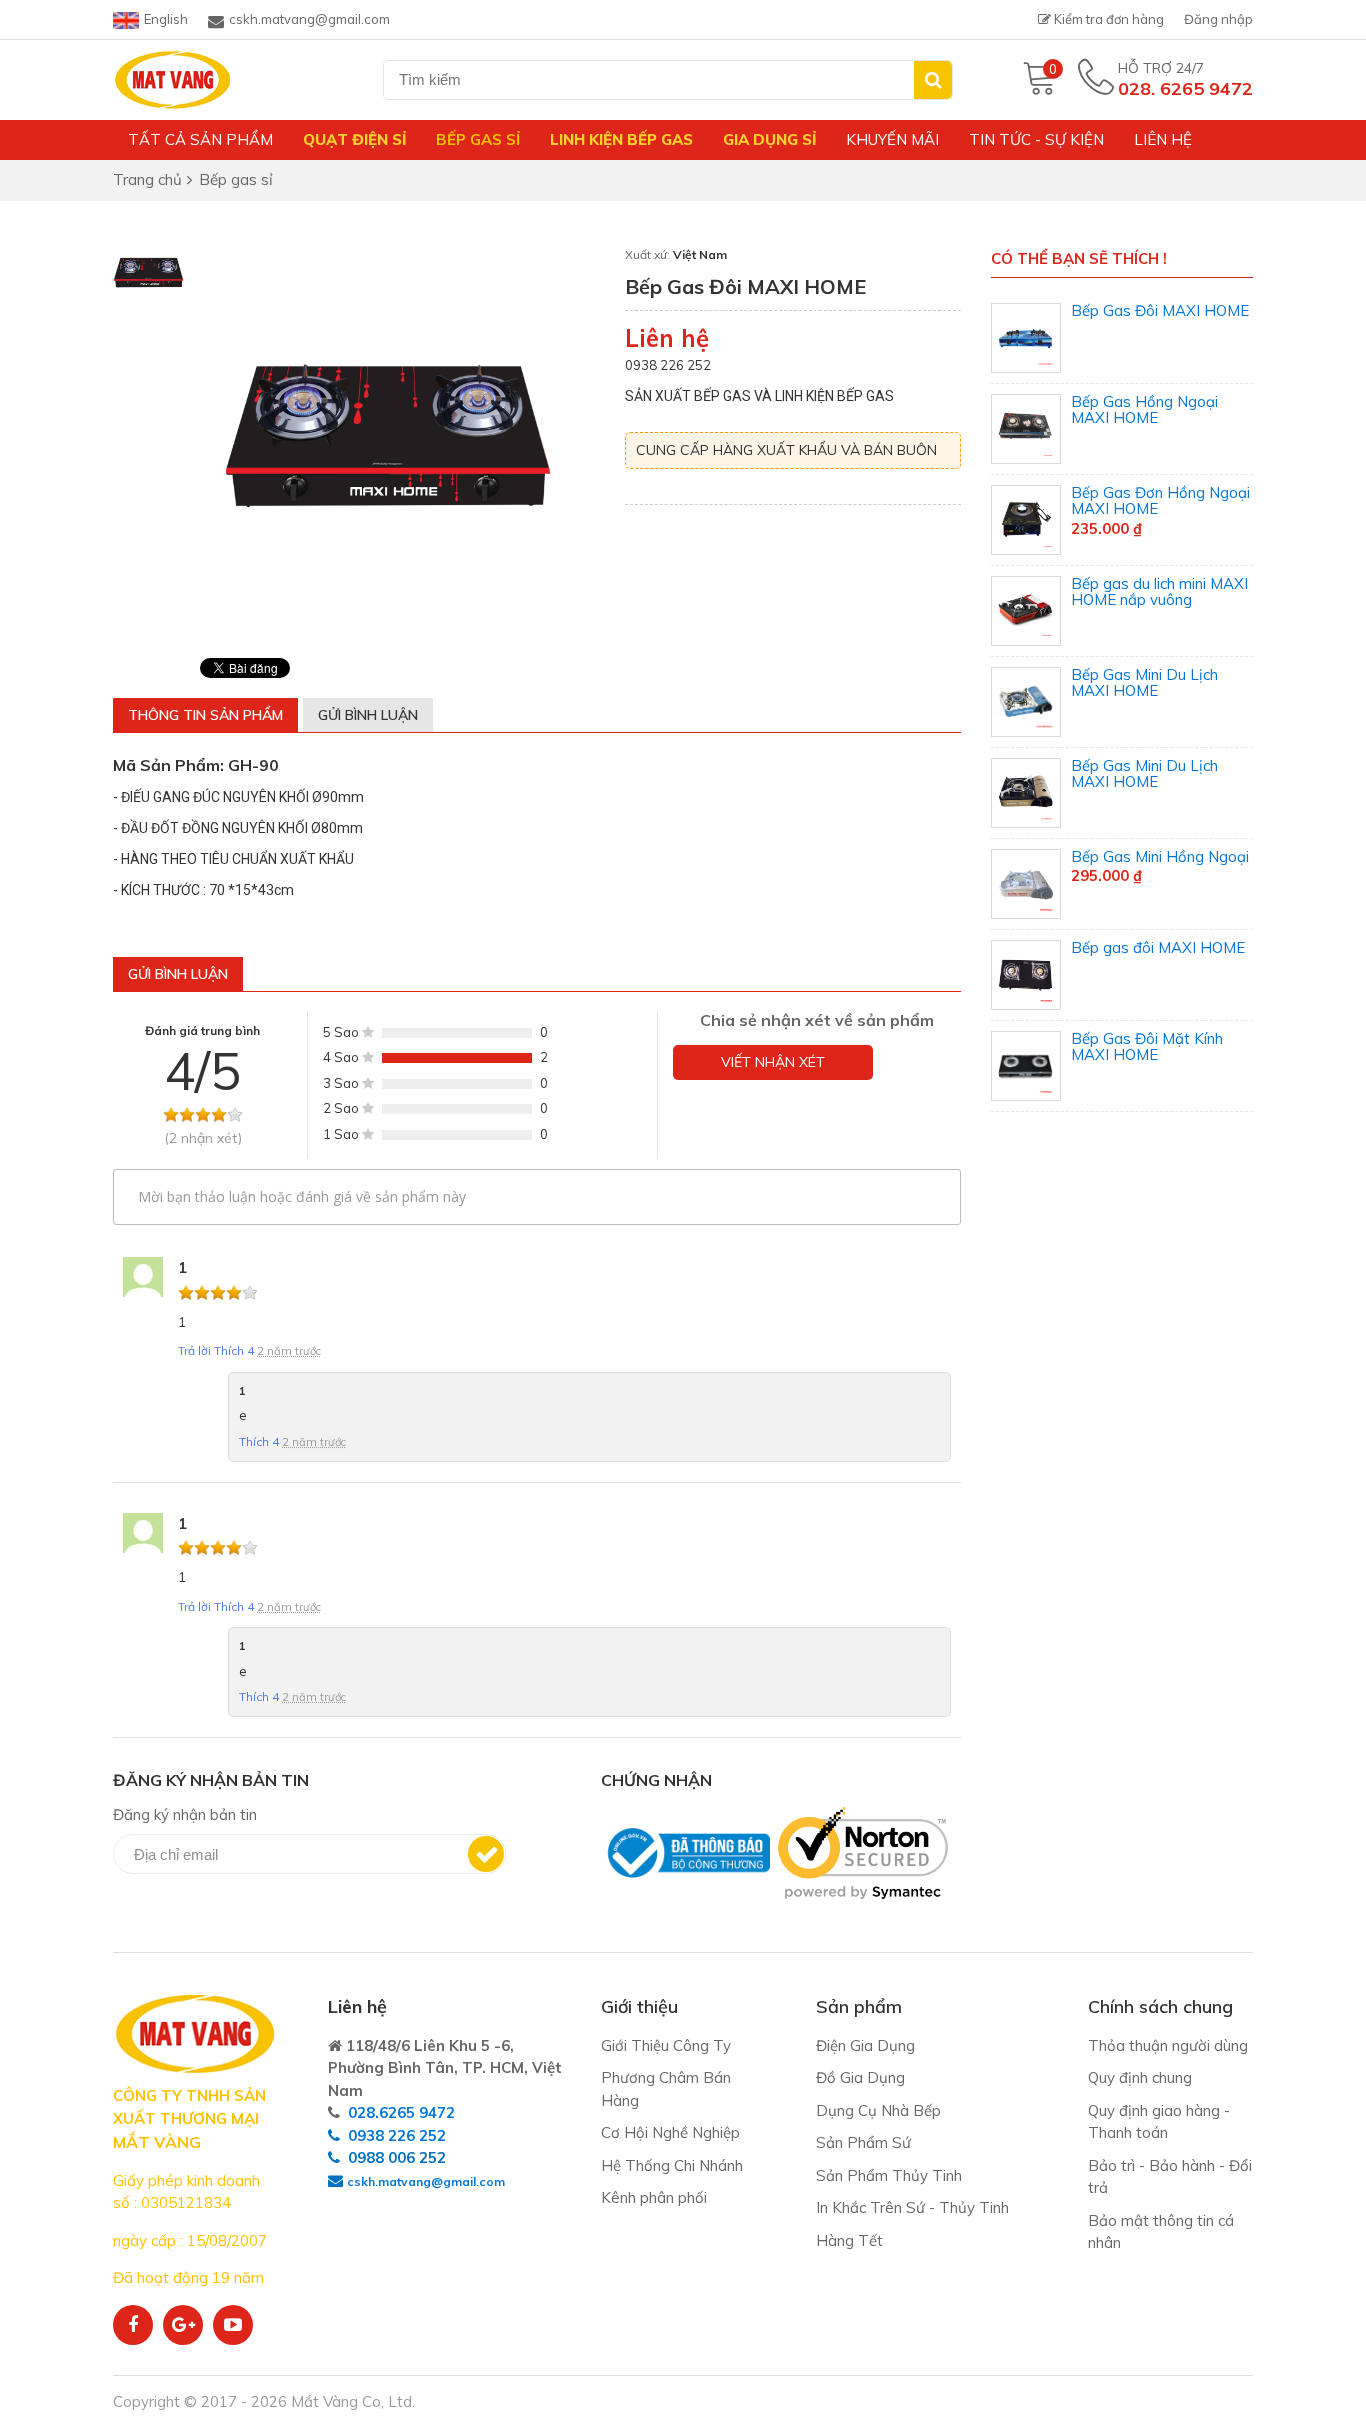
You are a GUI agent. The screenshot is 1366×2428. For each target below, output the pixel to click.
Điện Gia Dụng (865, 2045)
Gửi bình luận (368, 715)
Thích (234, 1350)
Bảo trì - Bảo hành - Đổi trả (1170, 2177)
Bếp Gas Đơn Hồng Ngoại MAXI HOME (1160, 501)
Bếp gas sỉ (478, 139)
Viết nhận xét (773, 1062)
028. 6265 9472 (1185, 88)
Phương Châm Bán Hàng (666, 2089)
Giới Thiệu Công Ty (666, 2045)
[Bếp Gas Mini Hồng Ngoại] (1026, 884)
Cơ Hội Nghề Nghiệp (670, 2132)
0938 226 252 (397, 2135)
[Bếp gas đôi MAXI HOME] (1026, 975)
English (166, 19)
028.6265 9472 (401, 2112)
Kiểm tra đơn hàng (1107, 19)
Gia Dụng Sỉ (769, 139)
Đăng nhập (1218, 19)
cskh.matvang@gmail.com (309, 19)
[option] (149, 274)
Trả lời (196, 1350)
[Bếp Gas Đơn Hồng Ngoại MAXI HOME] (1026, 520)
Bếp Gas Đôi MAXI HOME (1160, 310)
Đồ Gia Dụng (860, 2077)
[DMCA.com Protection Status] (607, 1909)
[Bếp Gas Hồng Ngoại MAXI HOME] (1026, 429)
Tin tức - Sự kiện (1036, 139)
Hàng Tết (849, 2240)
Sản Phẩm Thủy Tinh (889, 2175)
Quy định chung (1140, 2077)
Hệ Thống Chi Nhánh (672, 2165)
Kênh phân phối (654, 2197)
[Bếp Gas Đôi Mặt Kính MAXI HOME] (1026, 1066)
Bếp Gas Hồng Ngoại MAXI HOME (1144, 410)
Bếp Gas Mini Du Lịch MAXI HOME (1144, 683)
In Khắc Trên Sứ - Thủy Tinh (912, 2207)
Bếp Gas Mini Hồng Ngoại (1160, 856)
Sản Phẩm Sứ (863, 2142)
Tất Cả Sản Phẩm (200, 139)
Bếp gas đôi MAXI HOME (1158, 947)
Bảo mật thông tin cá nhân (1161, 2232)
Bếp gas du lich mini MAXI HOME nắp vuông (1159, 592)
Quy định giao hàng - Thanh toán (1159, 2122)
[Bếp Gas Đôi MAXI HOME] (1026, 338)
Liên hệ (1163, 139)
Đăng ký (486, 1854)
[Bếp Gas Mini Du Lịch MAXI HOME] (1026, 702)
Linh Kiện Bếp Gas (621, 139)
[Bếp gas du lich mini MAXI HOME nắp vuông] (1026, 611)
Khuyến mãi (892, 139)
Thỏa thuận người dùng (1168, 2045)
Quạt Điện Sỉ (354, 139)
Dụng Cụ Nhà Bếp (878, 2110)
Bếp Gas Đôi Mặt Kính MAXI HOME (1147, 1047)
